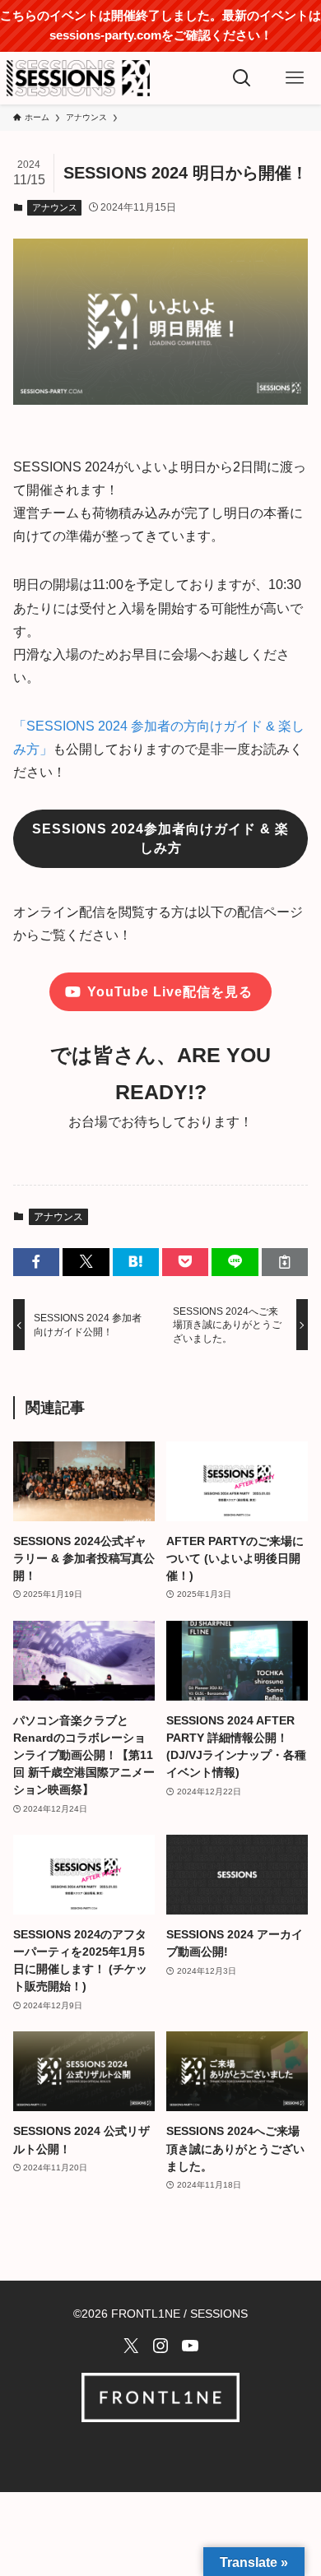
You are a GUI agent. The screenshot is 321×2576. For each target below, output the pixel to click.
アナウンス (55, 207)
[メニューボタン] (295, 78)
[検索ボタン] (242, 78)
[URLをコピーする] (285, 1262)
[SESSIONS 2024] (78, 78)
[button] (36, 1262)
